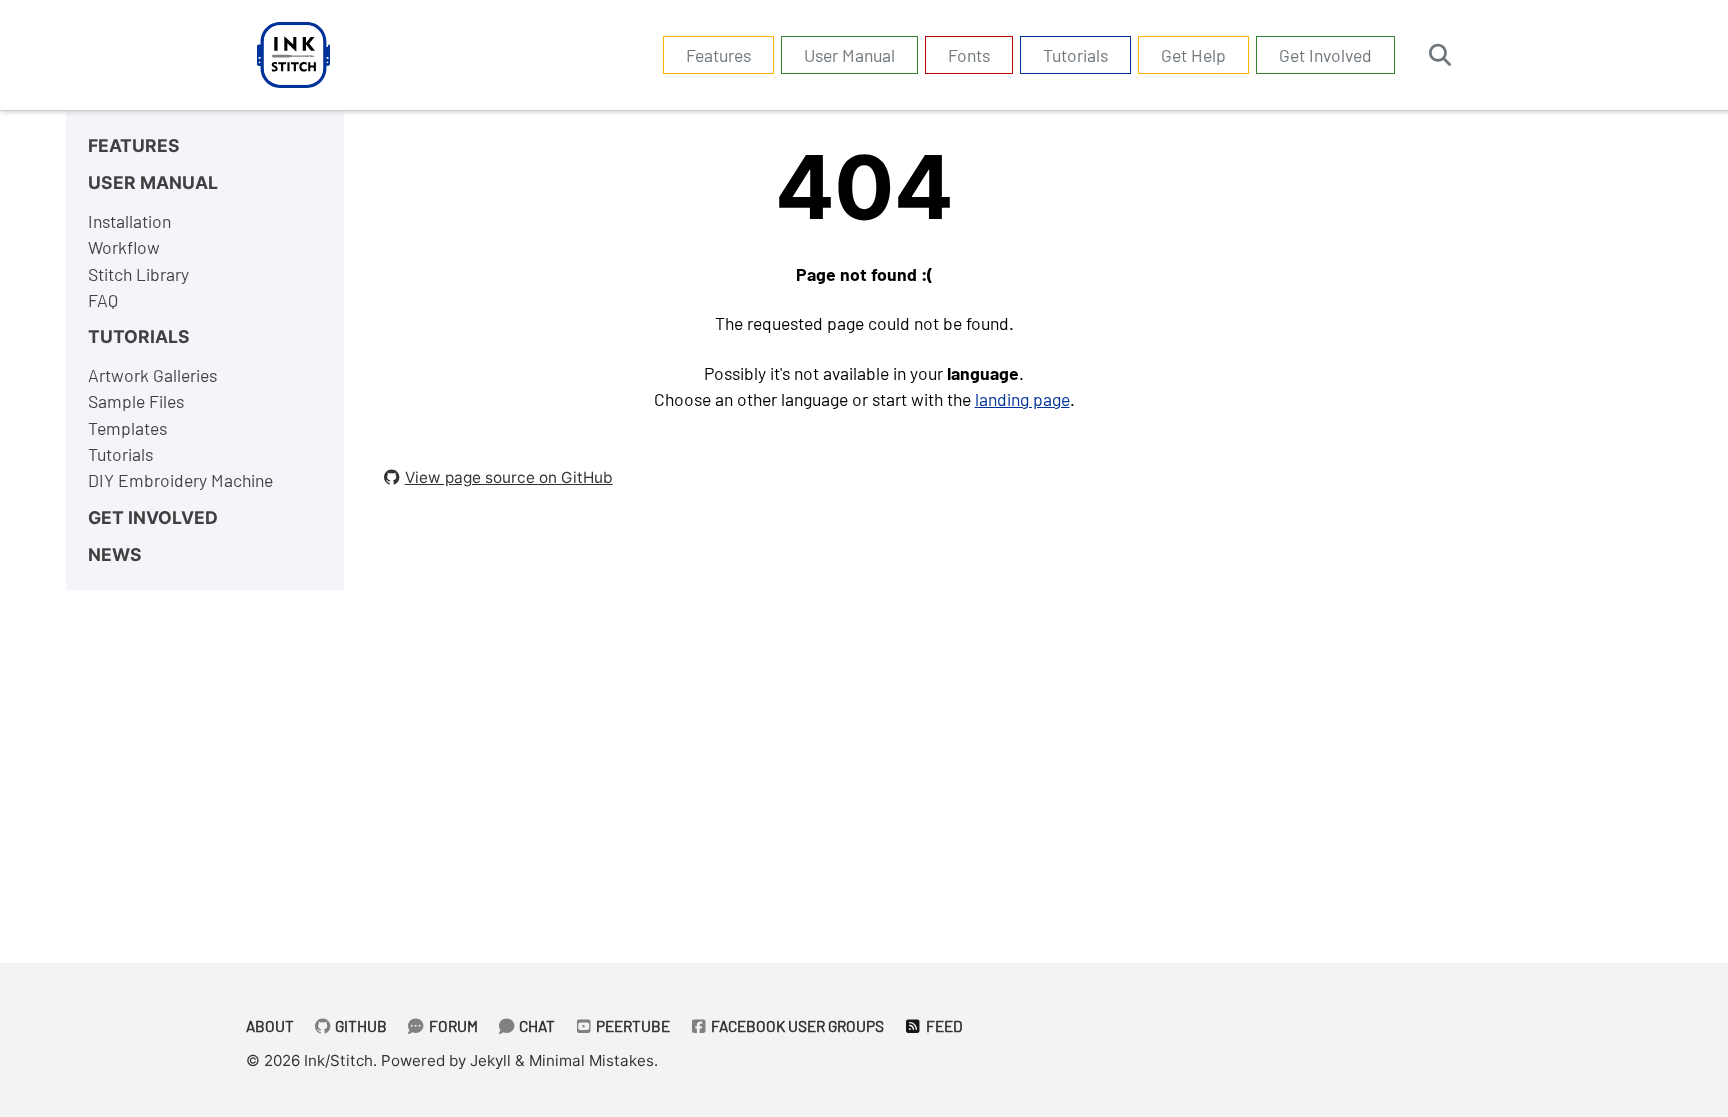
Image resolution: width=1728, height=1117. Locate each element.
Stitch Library (138, 274)
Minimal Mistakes (591, 1060)
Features (718, 55)
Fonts (969, 55)
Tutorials (1075, 55)
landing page (1022, 399)
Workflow (124, 247)
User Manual (849, 55)
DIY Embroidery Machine (180, 480)
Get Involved (1325, 55)
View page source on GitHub (509, 477)
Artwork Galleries (152, 375)
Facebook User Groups (796, 1026)
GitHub (359, 1026)
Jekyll (490, 1060)
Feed (943, 1026)
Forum (452, 1026)
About (270, 1026)
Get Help (1193, 55)
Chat (535, 1026)
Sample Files (136, 401)
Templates (127, 428)
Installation (129, 221)
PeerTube (631, 1026)
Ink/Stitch (338, 1060)
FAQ (103, 300)
